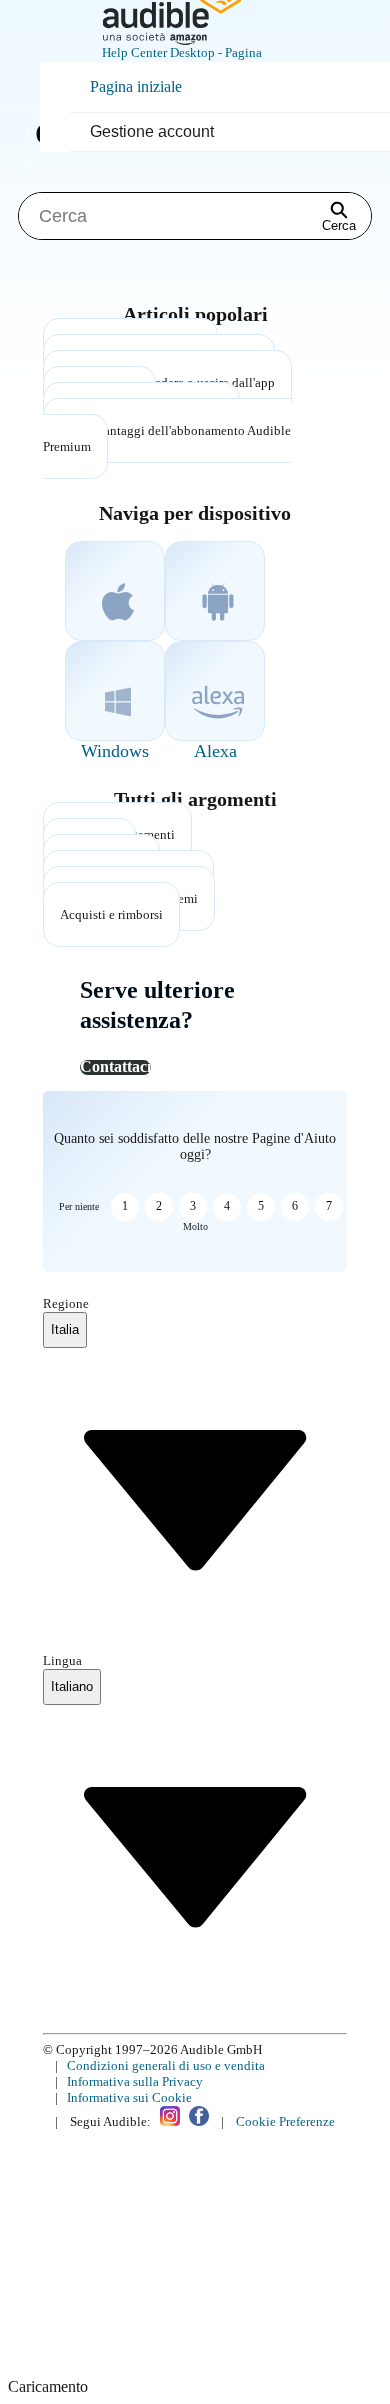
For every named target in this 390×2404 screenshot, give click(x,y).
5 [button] (261, 1206)
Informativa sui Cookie (129, 2097)
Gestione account (152, 131)
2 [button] (159, 1206)
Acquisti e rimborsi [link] (111, 914)
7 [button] (329, 1206)
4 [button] (227, 1206)
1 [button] (125, 1206)
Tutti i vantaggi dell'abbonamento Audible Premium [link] (167, 438)
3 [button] (193, 1206)
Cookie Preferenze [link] (285, 2121)
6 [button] (295, 1206)
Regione (66, 1303)
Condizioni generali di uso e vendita (166, 2065)
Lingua (62, 1660)
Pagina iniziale (136, 86)
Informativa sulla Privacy (135, 2081)
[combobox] (65, 1330)
